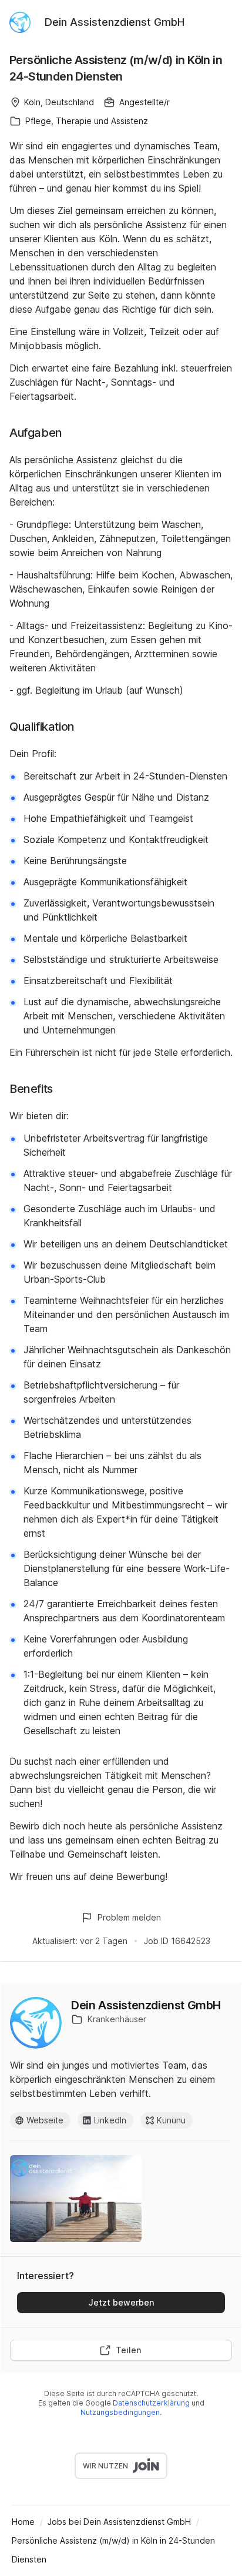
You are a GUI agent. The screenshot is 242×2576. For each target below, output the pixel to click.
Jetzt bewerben (121, 2302)
